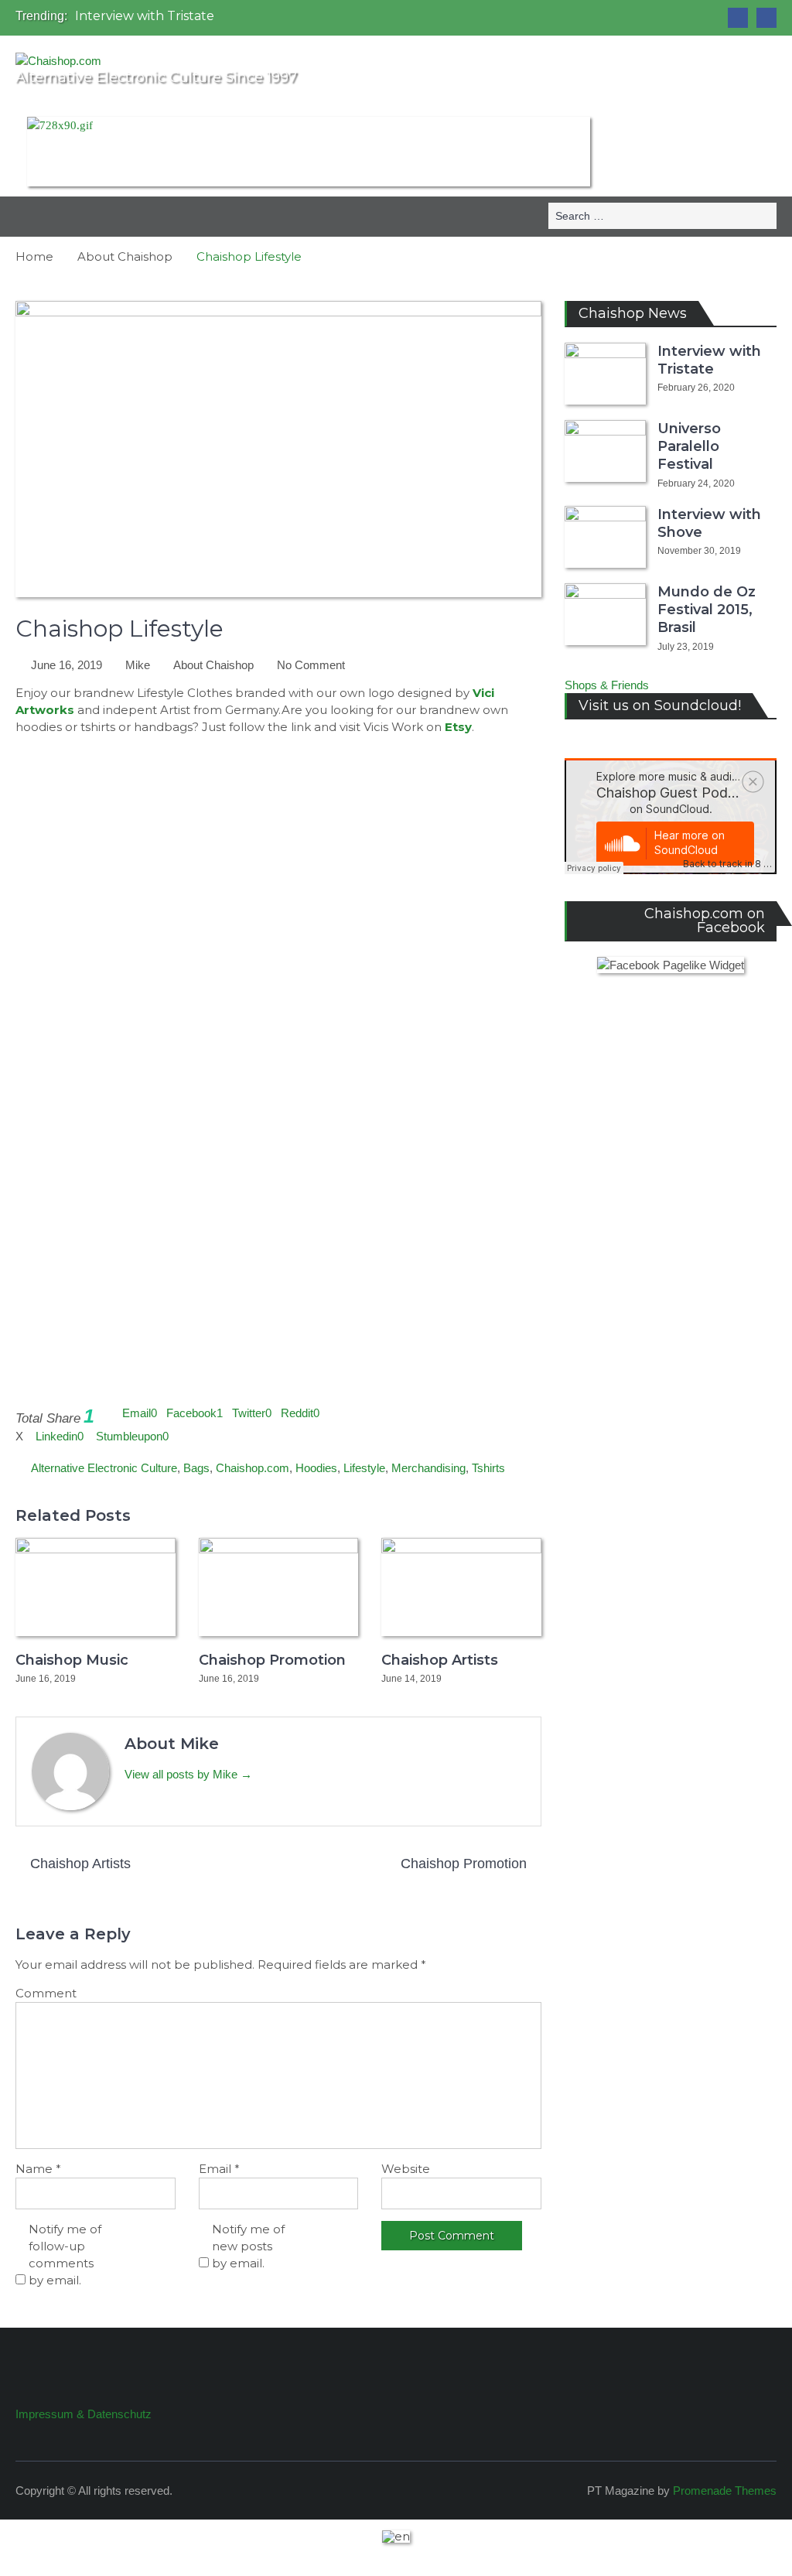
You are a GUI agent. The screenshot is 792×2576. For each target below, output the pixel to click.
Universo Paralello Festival (689, 447)
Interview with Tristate (145, 16)
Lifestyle (364, 1468)
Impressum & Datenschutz (84, 2414)
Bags (196, 1468)
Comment (46, 1993)
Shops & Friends (607, 685)
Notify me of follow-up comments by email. (65, 2255)
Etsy (458, 727)
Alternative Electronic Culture (104, 1468)
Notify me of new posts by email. (248, 2246)
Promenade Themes (725, 2491)
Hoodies (316, 1468)
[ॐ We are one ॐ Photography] (738, 18)
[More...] (324, 1413)
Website (406, 2169)
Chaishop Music (72, 1660)
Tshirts (488, 1468)
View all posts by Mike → (188, 1774)
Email (219, 2169)
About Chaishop (213, 665)
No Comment (311, 665)
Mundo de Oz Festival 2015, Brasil (707, 610)
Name (38, 2169)
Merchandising (428, 1468)
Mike (138, 665)
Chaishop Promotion (272, 1660)
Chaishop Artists (440, 1660)
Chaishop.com (253, 1468)
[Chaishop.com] (766, 18)
